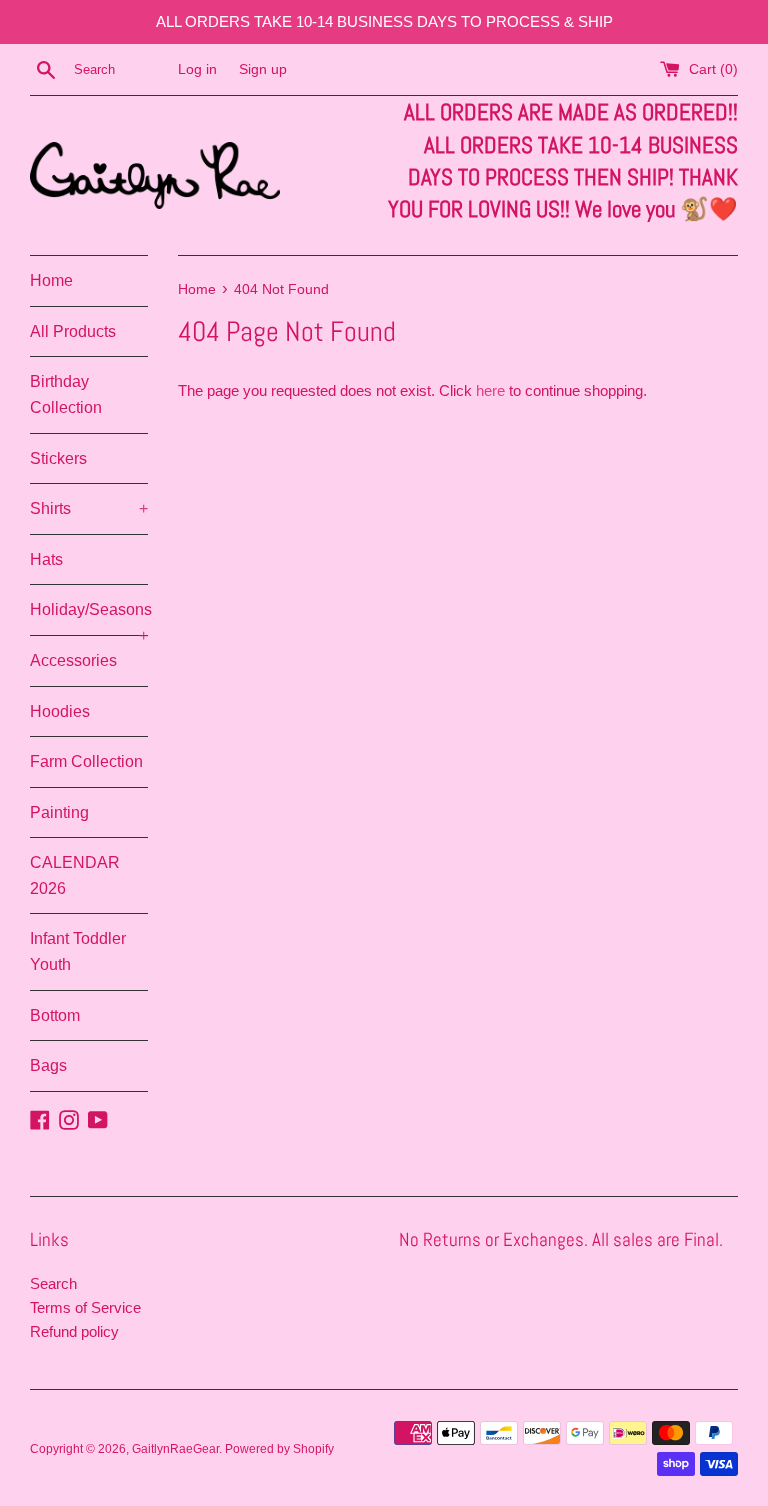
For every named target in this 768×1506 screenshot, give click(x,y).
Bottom (55, 1015)
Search (53, 1283)
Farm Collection (86, 761)
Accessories (73, 660)
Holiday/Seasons (89, 618)
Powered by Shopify (279, 1449)
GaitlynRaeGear (175, 1449)
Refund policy (74, 1331)
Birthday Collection (66, 394)
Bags (48, 1065)
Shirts (89, 508)
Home (51, 280)
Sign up (263, 69)
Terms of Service (85, 1307)
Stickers (58, 458)
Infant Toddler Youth (78, 951)
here (490, 390)
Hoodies (60, 711)
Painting (59, 812)
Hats (46, 559)
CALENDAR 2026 (75, 875)
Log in (197, 69)
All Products (73, 331)
